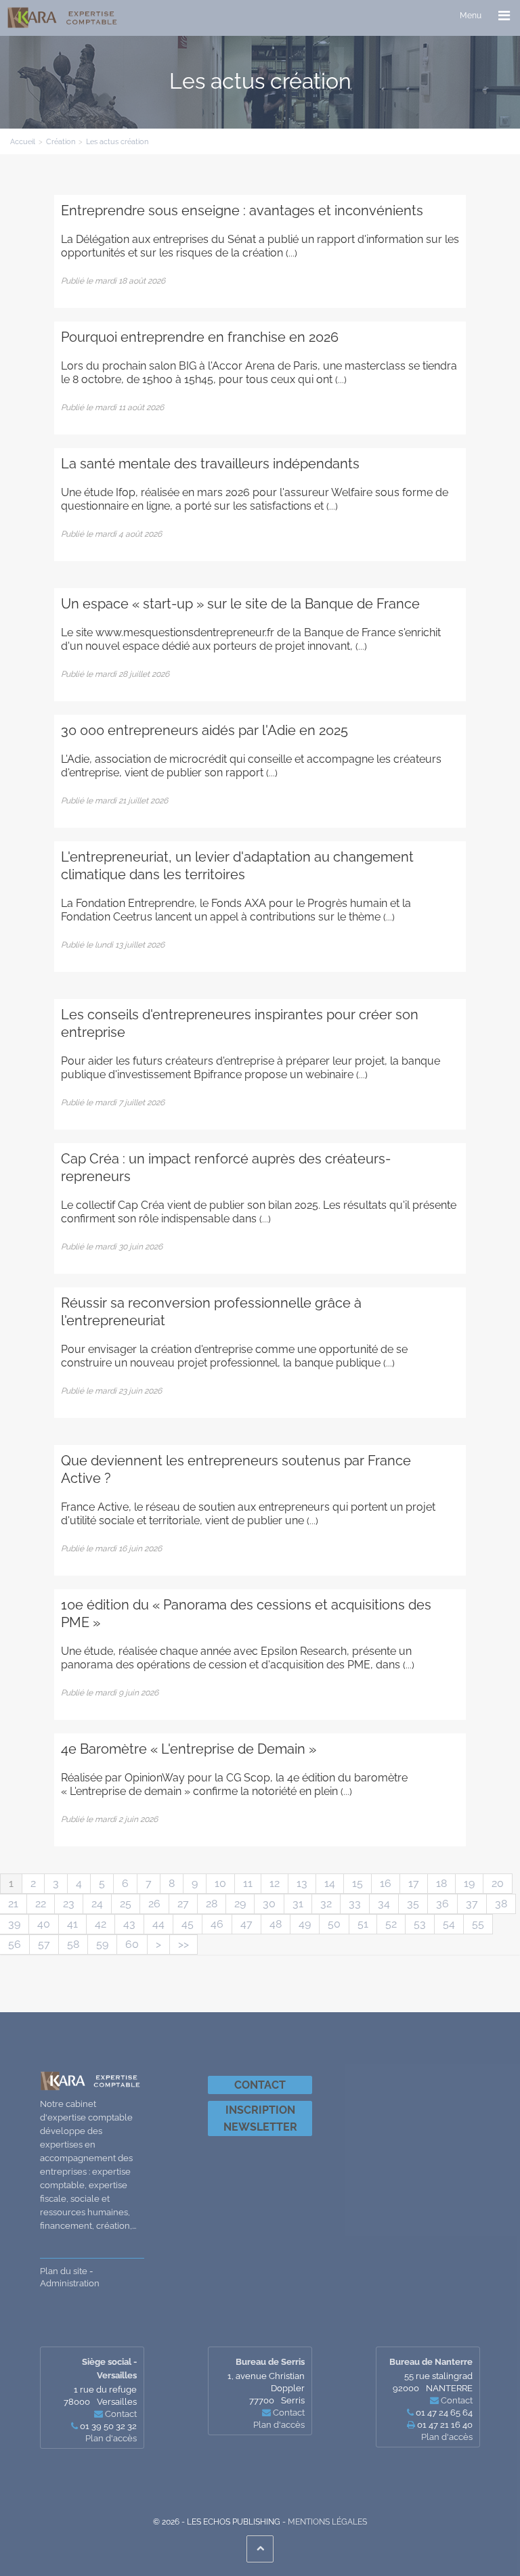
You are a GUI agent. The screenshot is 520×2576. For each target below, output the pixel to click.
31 (298, 1904)
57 (44, 1944)
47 (246, 1924)
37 (472, 1904)
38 (501, 1904)
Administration (70, 2283)
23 (69, 1904)
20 (498, 1883)
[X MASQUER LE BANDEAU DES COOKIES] (417, 2445)
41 (72, 1924)
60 (132, 1944)
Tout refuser (217, 2541)
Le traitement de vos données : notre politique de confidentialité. (158, 2506)
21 (13, 1904)
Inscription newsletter (260, 2118)
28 (212, 1904)
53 (420, 1924)
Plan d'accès (447, 2437)
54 (449, 1924)
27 (183, 1904)
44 (158, 1924)
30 (269, 1904)
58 (73, 1944)
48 (276, 1924)
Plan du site (64, 2271)
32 (326, 1904)
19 (469, 1883)
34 (384, 1904)
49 (305, 1924)
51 (363, 1924)
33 (355, 1904)
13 (302, 1883)
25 (126, 1904)
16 (386, 1883)
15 (357, 1883)
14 (330, 1883)
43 (129, 1924)
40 (44, 1924)
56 (15, 1944)
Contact (260, 2085)
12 (275, 1883)
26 (154, 1904)
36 (442, 1904)
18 (441, 1883)
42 (101, 1924)
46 (217, 1924)
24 (97, 1904)
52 (391, 1924)
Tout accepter (85, 2541)
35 (413, 1904)
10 (220, 1883)
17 (414, 1883)
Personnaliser (349, 2541)
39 (14, 1924)
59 (102, 1944)
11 (248, 1883)
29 (240, 1904)
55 (478, 1924)
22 (41, 1904)
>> (183, 1944)
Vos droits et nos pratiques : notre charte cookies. (126, 2493)
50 (334, 1924)
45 (188, 1924)
